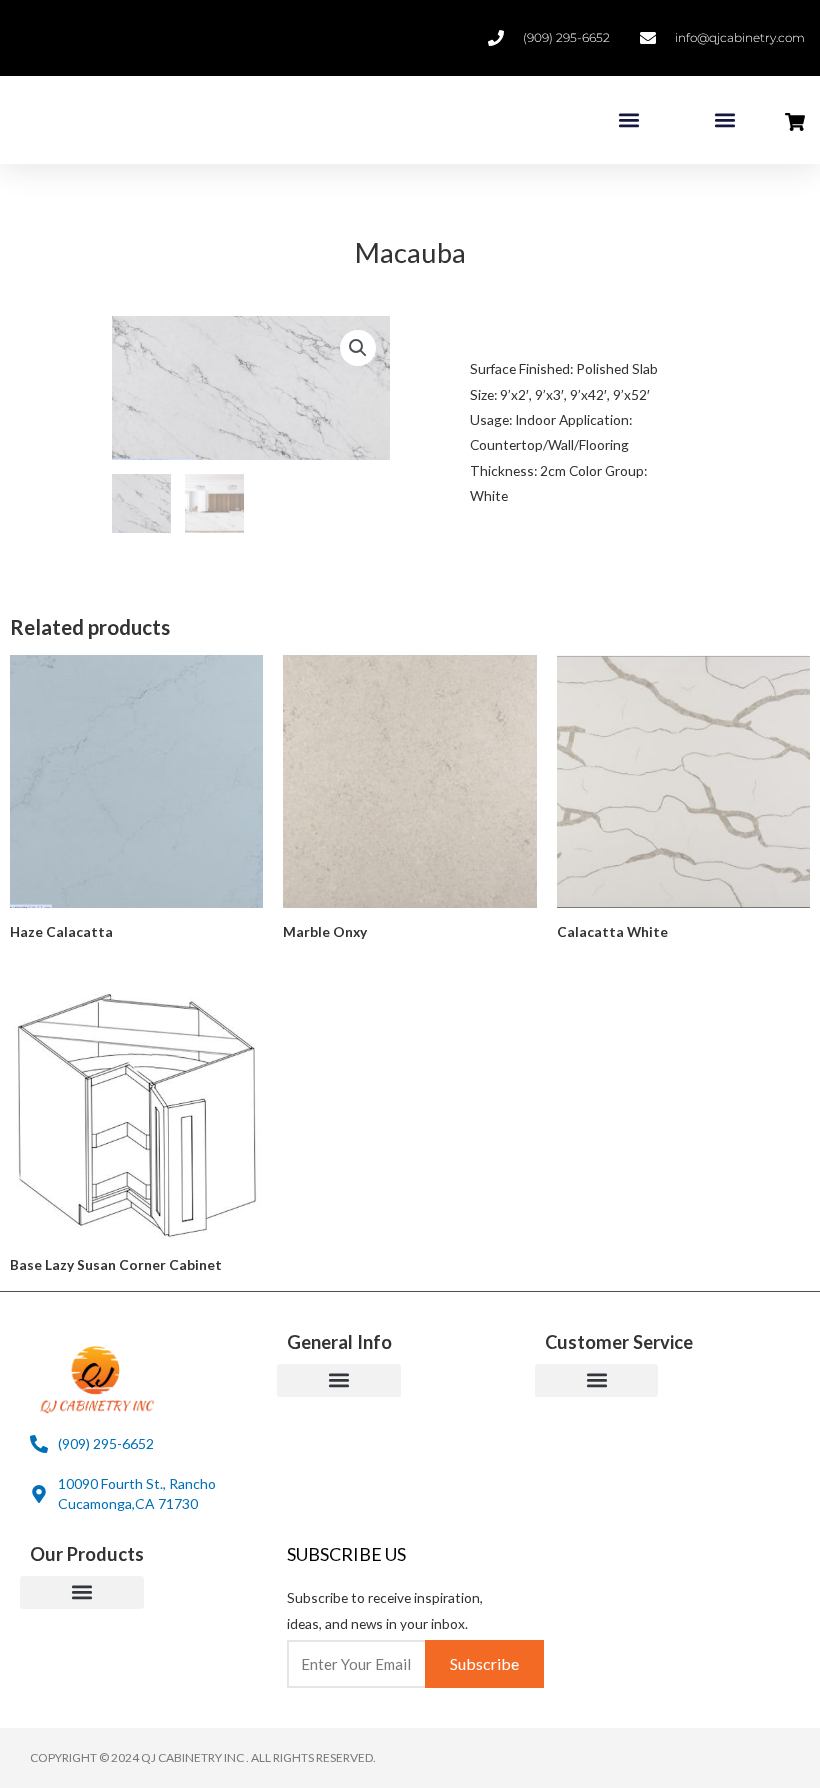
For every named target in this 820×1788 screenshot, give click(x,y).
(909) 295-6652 (566, 37)
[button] (628, 120)
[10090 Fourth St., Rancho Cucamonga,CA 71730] (39, 1494)
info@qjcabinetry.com (740, 37)
